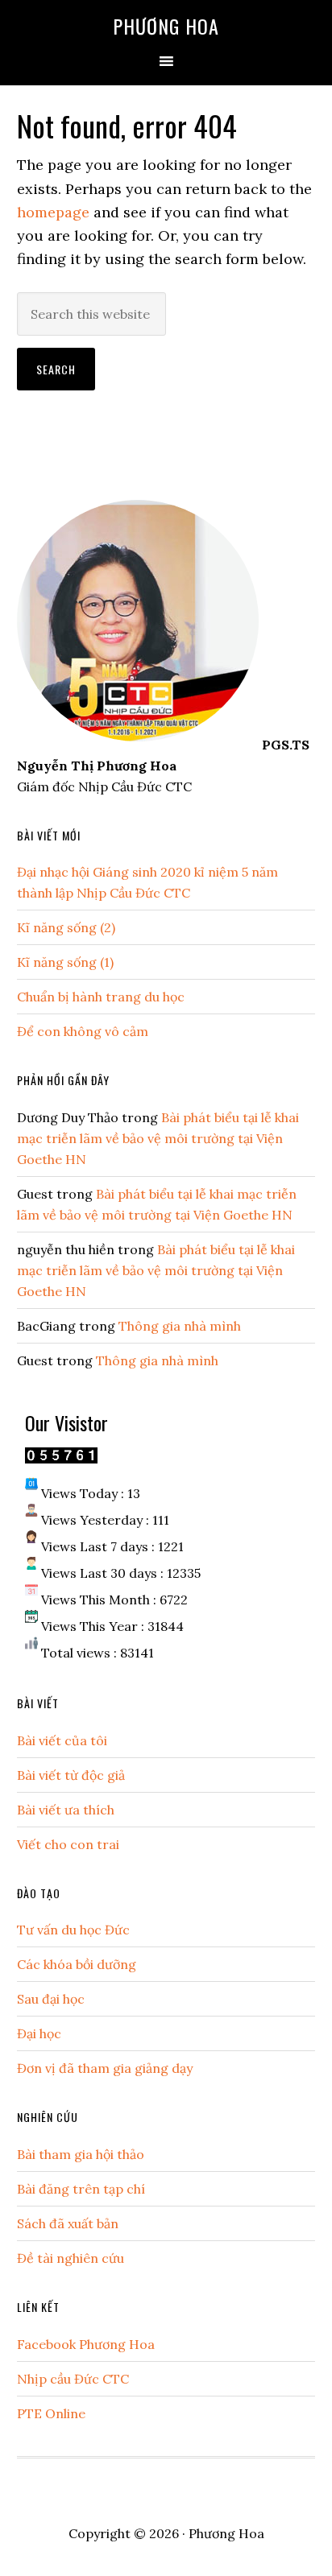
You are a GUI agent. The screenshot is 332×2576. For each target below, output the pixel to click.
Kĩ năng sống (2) (66, 927)
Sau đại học (51, 1999)
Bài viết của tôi (62, 1740)
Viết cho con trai (68, 1844)
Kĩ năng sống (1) (65, 962)
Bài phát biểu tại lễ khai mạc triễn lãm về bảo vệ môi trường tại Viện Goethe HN (158, 1138)
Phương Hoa (166, 26)
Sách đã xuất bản (68, 2223)
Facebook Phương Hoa (86, 2344)
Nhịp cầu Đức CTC (73, 2379)
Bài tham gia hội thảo (81, 2154)
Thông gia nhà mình (180, 1326)
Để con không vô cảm (83, 1031)
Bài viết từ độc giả (71, 1775)
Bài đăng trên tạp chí (81, 2189)
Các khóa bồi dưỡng (77, 1964)
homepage (53, 212)
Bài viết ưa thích (66, 1810)
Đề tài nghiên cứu (71, 2258)
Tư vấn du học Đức (73, 1930)
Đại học (39, 2033)
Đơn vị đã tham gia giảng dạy (105, 2068)
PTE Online (51, 2413)
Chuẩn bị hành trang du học (101, 997)
